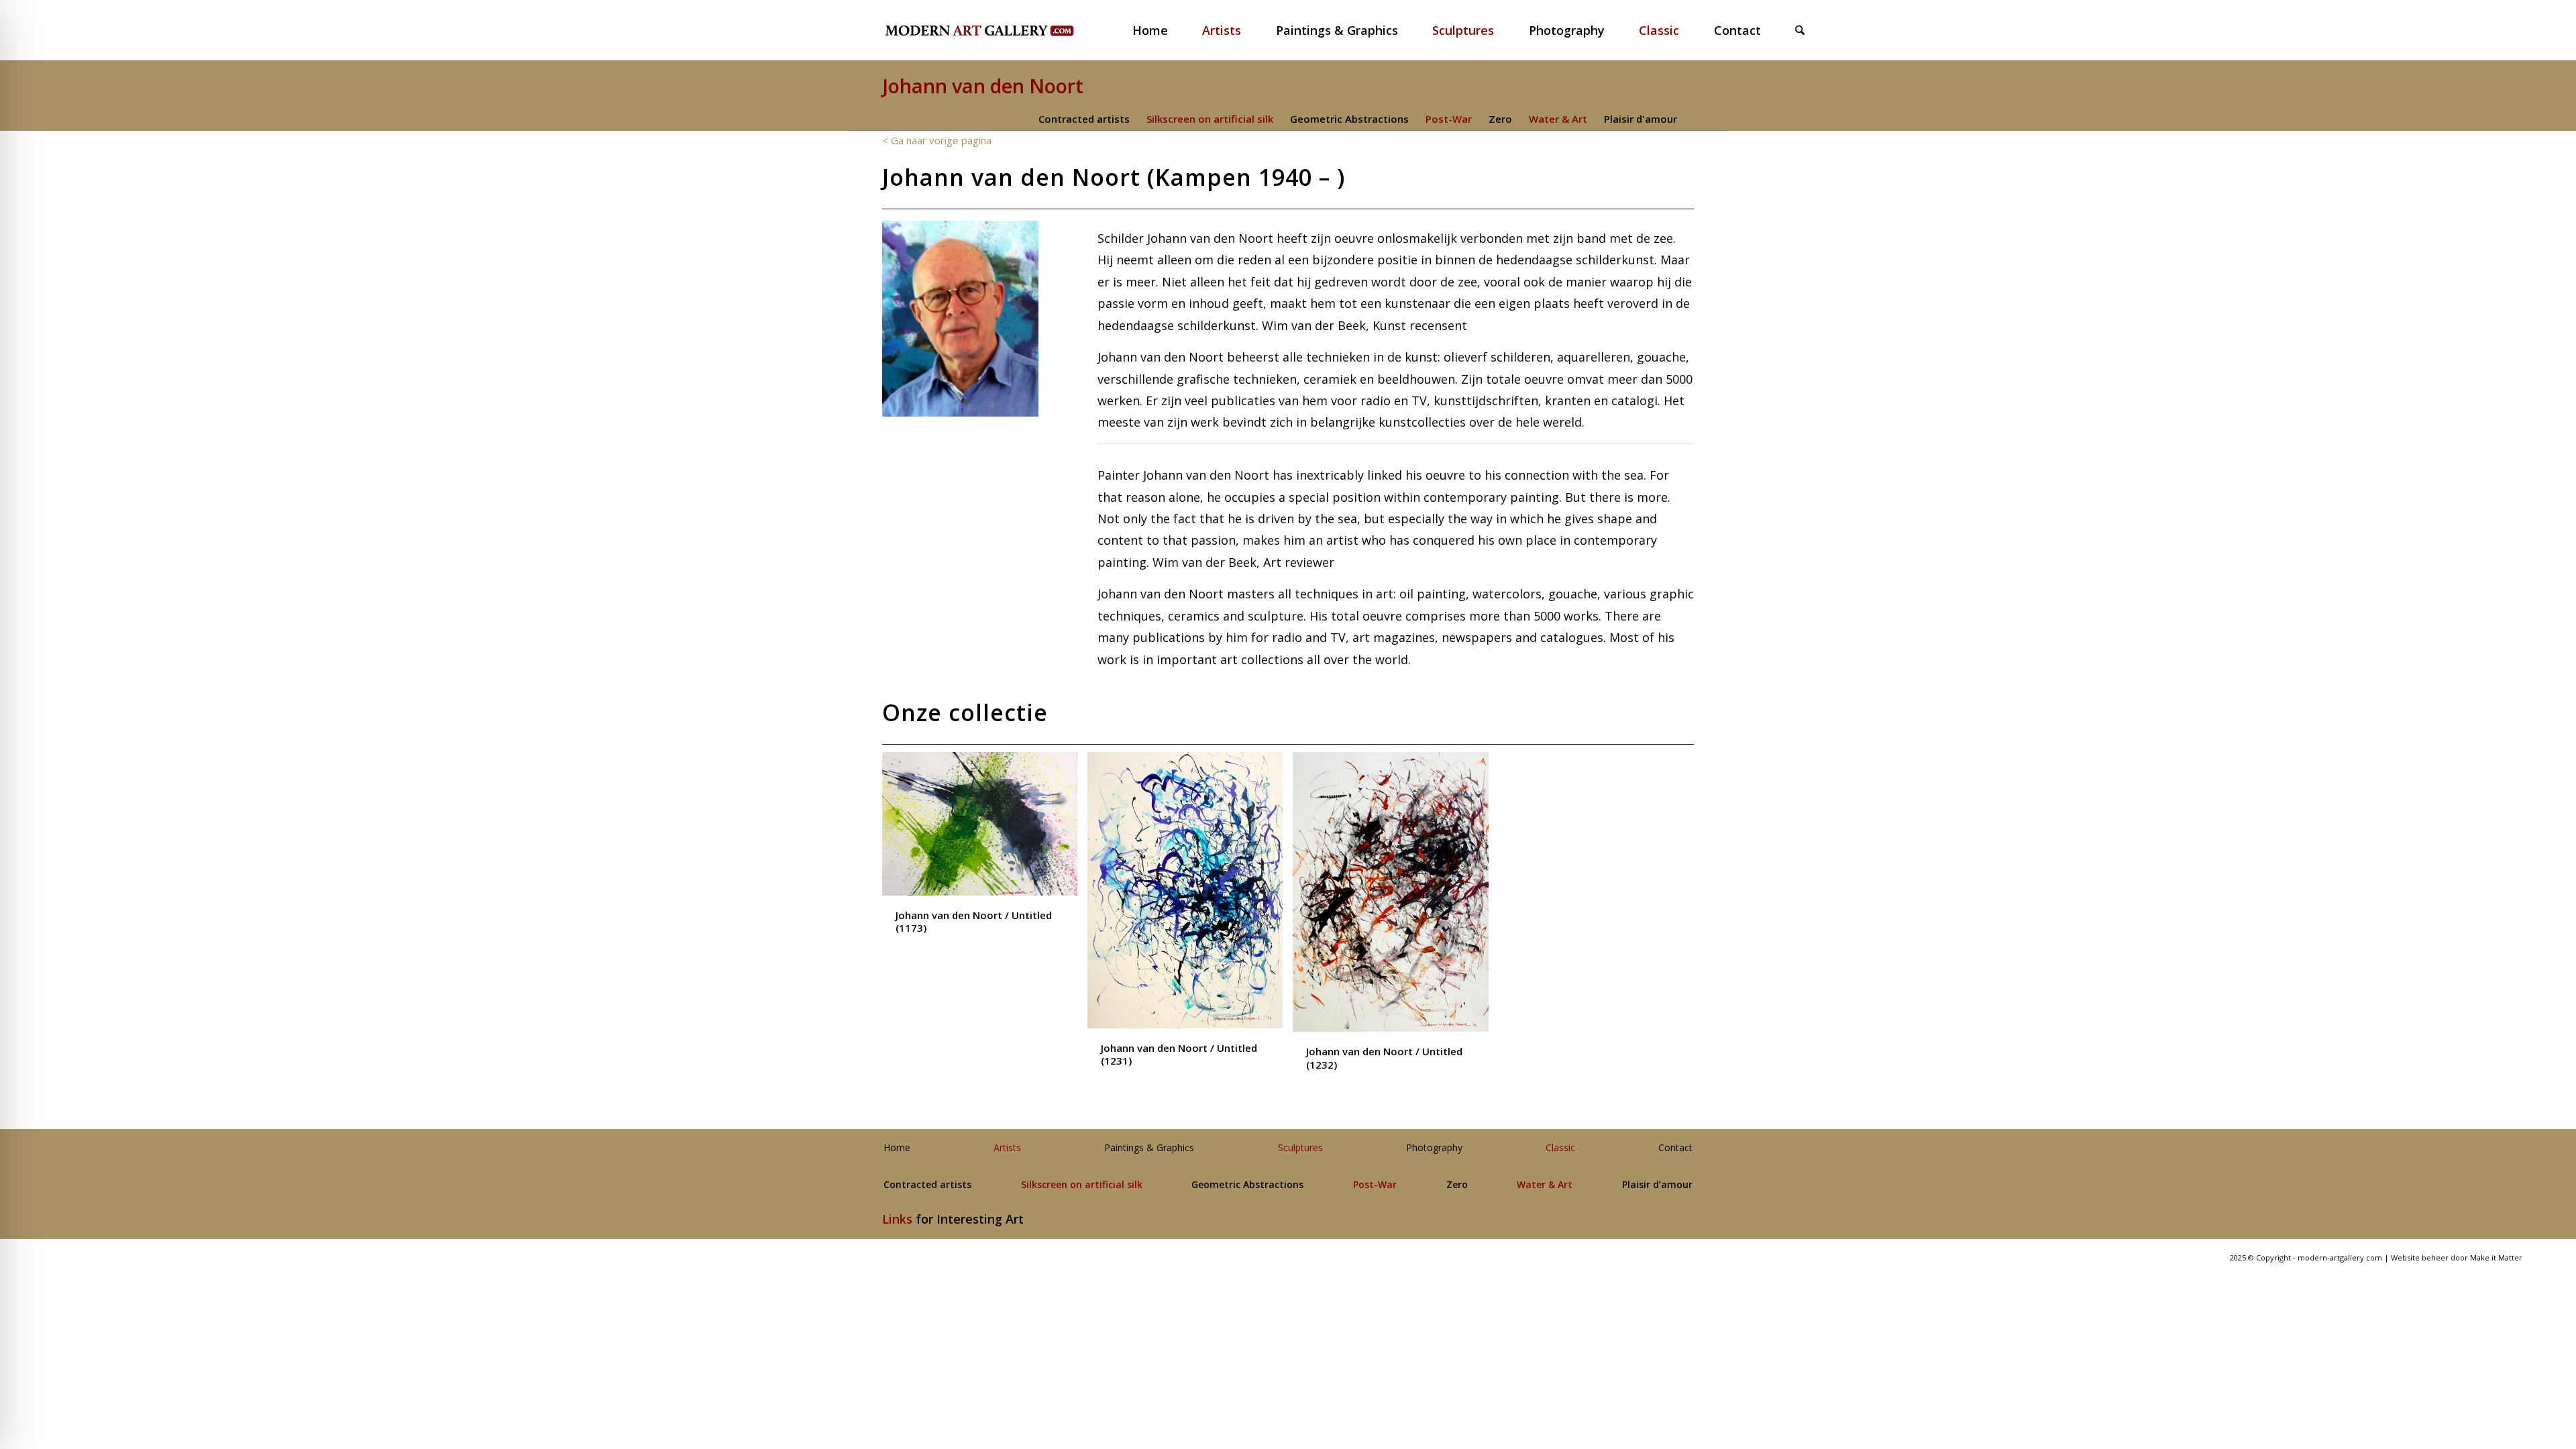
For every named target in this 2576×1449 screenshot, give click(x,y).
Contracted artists (1084, 119)
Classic (1560, 1148)
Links (897, 1219)
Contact (1675, 1148)
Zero (1500, 119)
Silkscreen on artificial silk (1210, 119)
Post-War (1449, 119)
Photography (1434, 1148)
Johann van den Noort (983, 86)
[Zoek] (1800, 30)
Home (897, 1148)
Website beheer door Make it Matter (2457, 1257)
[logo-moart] (1015, 30)
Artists (1007, 1148)
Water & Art (1558, 119)
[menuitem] (1159, 30)
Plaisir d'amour (1641, 119)
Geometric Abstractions (1349, 119)
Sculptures (1300, 1148)
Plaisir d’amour (1657, 1185)
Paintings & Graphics (1149, 1148)
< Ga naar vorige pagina (937, 140)
